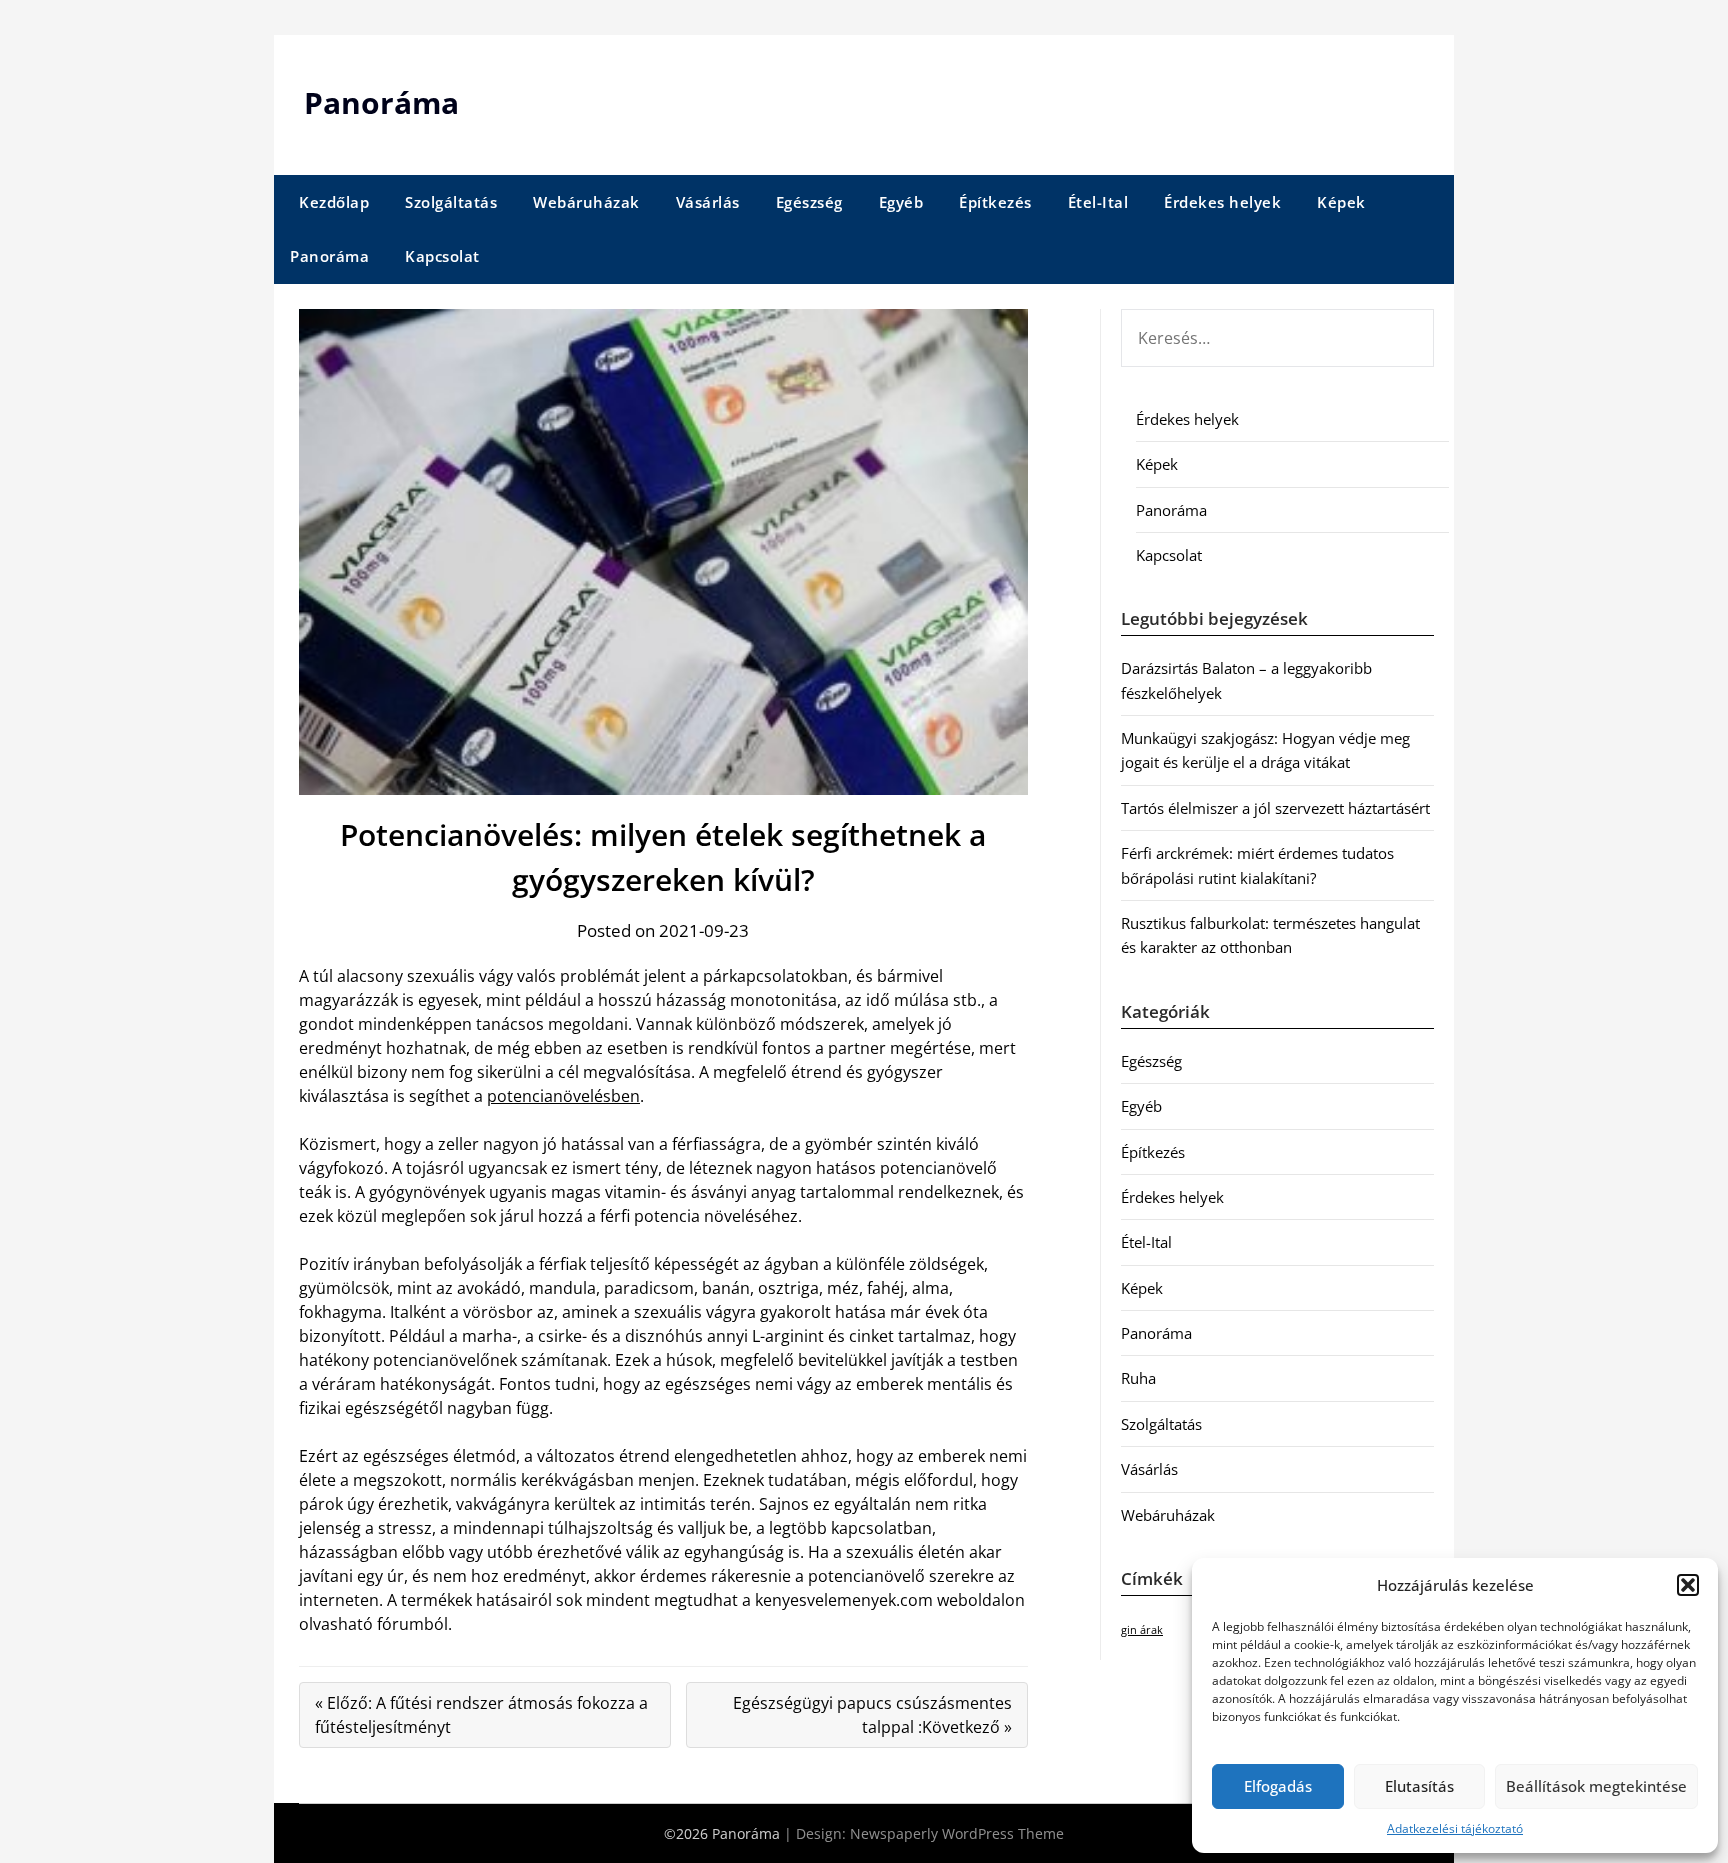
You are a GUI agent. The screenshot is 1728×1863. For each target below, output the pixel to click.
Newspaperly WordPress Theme (957, 1833)
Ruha (1138, 1378)
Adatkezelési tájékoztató (1455, 1828)
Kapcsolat (442, 256)
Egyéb (901, 202)
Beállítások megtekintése (1596, 1786)
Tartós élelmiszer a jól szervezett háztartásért (1275, 808)
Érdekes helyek (1222, 202)
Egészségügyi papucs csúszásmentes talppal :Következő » (872, 1715)
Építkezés (995, 202)
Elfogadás (1278, 1786)
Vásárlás (708, 202)
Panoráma (381, 102)
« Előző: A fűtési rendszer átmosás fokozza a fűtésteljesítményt (481, 1715)
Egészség (809, 202)
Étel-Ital (1098, 202)
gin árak (1142, 1630)
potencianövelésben (563, 1096)
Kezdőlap (334, 202)
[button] (1688, 1585)
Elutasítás (1419, 1786)
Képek (1341, 202)
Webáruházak (586, 202)
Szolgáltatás (451, 202)
